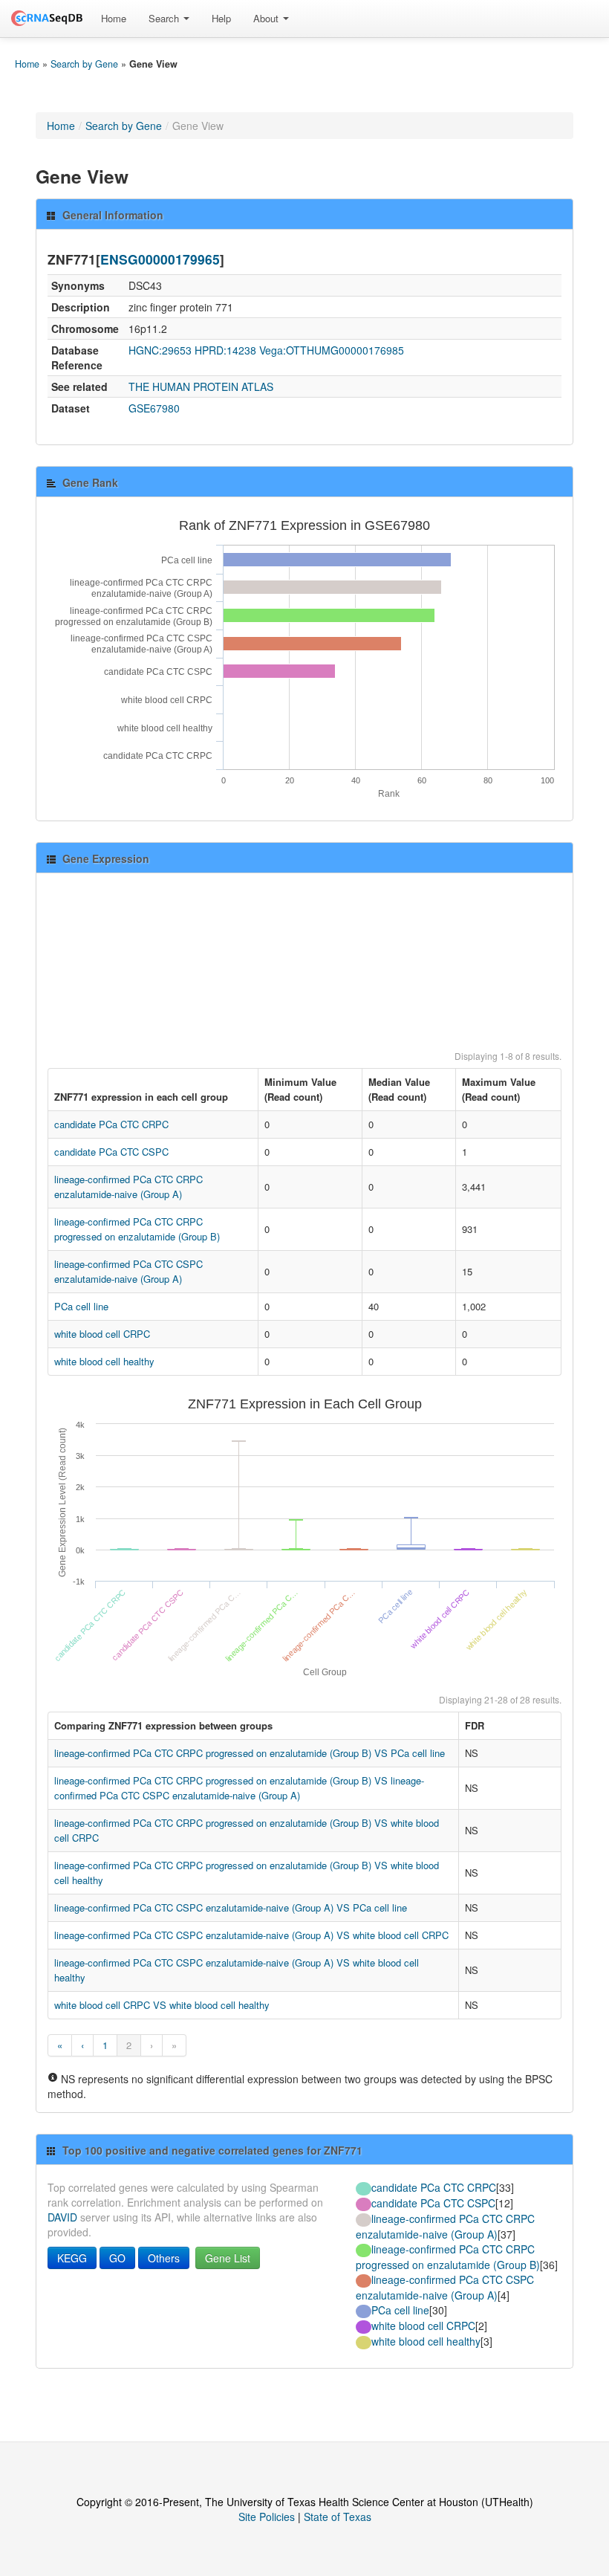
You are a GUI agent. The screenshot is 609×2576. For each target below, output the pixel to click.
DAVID (62, 2217)
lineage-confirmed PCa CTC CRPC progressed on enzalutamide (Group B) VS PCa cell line (250, 1753)
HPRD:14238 (225, 350)
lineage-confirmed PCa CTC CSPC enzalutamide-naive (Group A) (128, 1271)
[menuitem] (114, 19)
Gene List (228, 2258)
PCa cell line (81, 1306)
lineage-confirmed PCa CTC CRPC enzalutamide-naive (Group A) (128, 1187)
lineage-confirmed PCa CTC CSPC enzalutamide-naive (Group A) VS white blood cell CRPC (251, 1935)
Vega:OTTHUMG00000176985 (332, 350)
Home (114, 18)
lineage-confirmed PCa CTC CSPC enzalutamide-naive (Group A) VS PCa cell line (231, 1907)
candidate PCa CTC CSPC (111, 1152)
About (267, 18)
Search (165, 18)
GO (117, 2258)
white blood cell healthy (104, 1361)
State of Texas (338, 2517)
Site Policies (267, 2517)
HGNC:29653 (160, 350)
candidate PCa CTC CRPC (111, 1124)
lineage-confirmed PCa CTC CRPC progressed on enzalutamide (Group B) (137, 1229)
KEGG (72, 2258)
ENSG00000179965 (160, 259)
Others (164, 2258)
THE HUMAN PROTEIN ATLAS (201, 386)
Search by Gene (84, 64)
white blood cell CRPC (102, 1334)
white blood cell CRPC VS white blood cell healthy (162, 2005)
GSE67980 (154, 408)
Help (221, 18)
